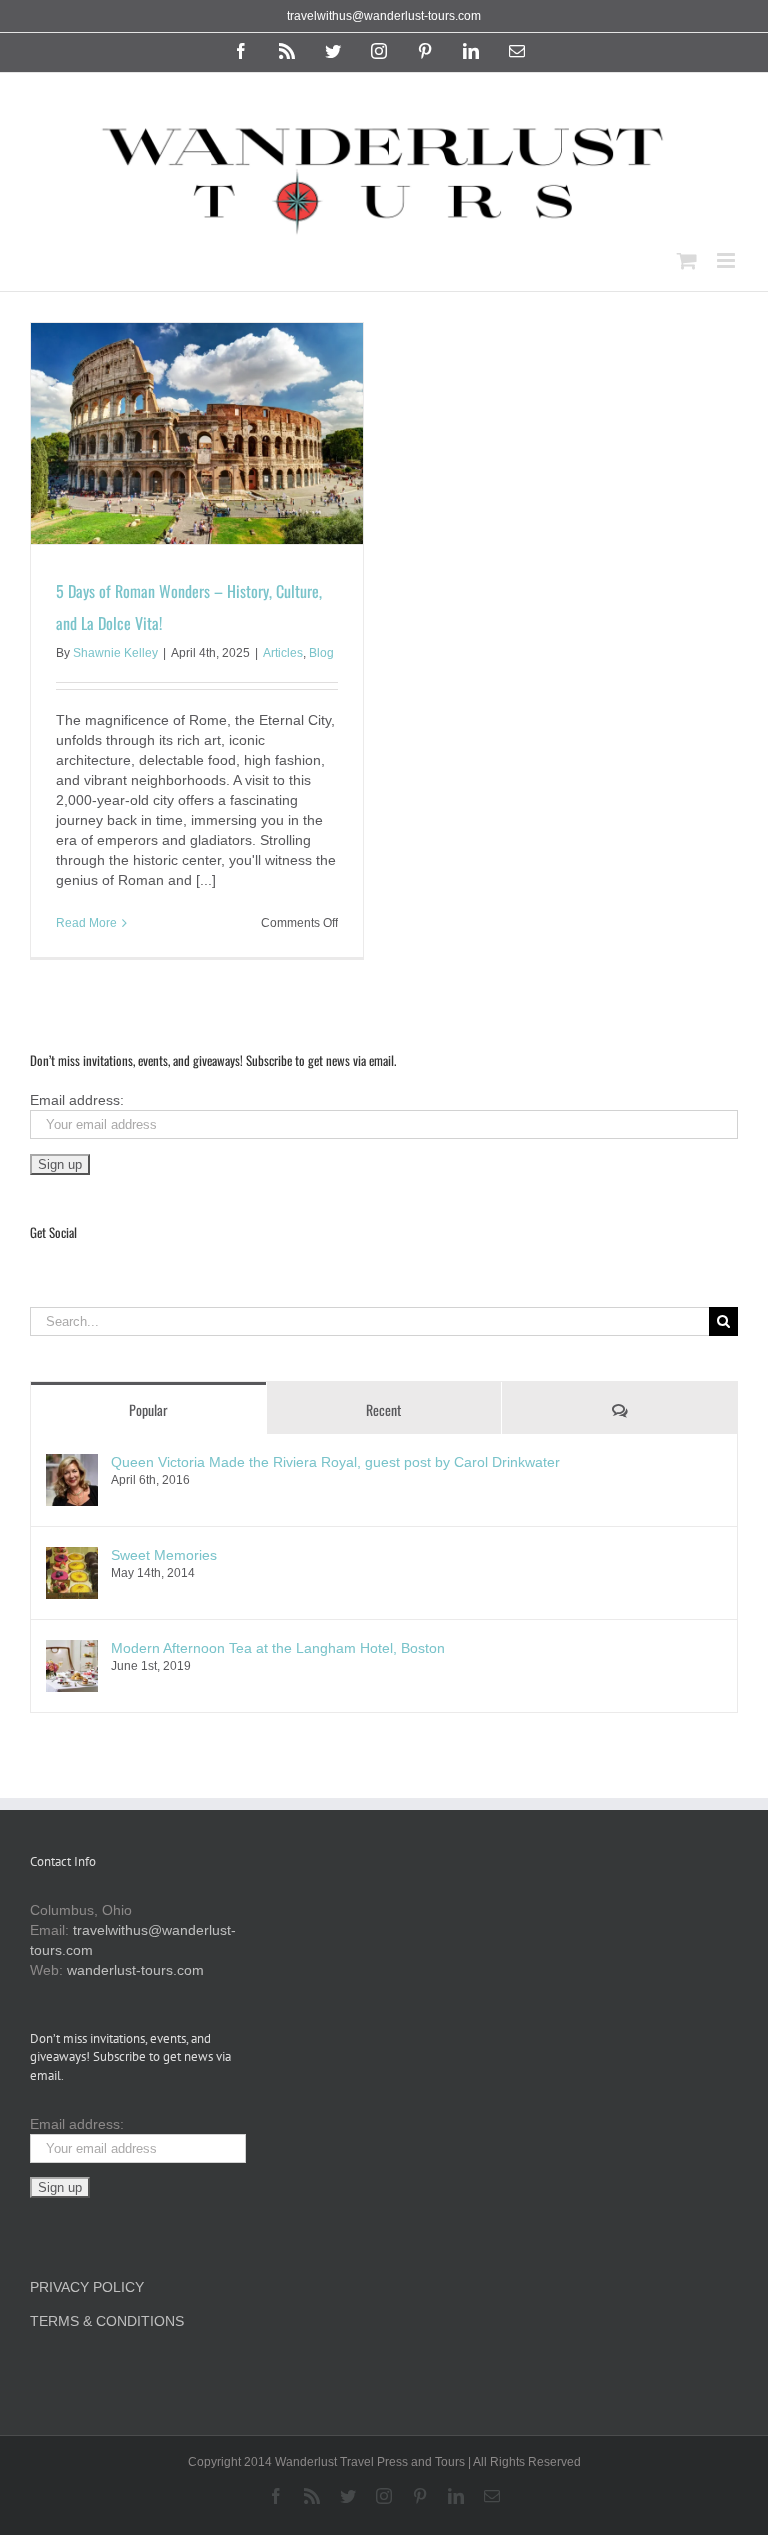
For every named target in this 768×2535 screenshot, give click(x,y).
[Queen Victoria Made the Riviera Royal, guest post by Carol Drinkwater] (72, 1464)
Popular (148, 1409)
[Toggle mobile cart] (687, 260)
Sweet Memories (164, 1555)
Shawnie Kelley (115, 653)
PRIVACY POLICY (87, 2287)
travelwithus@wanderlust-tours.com (384, 16)
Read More (86, 923)
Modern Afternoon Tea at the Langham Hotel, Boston (278, 1648)
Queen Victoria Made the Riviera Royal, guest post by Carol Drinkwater (335, 1462)
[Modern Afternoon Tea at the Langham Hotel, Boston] (72, 1650)
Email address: (77, 1100)
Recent (383, 1409)
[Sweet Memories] (72, 1557)
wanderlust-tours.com (135, 1970)
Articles (283, 653)
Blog (321, 653)
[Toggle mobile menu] (727, 260)
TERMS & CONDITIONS (107, 2321)
